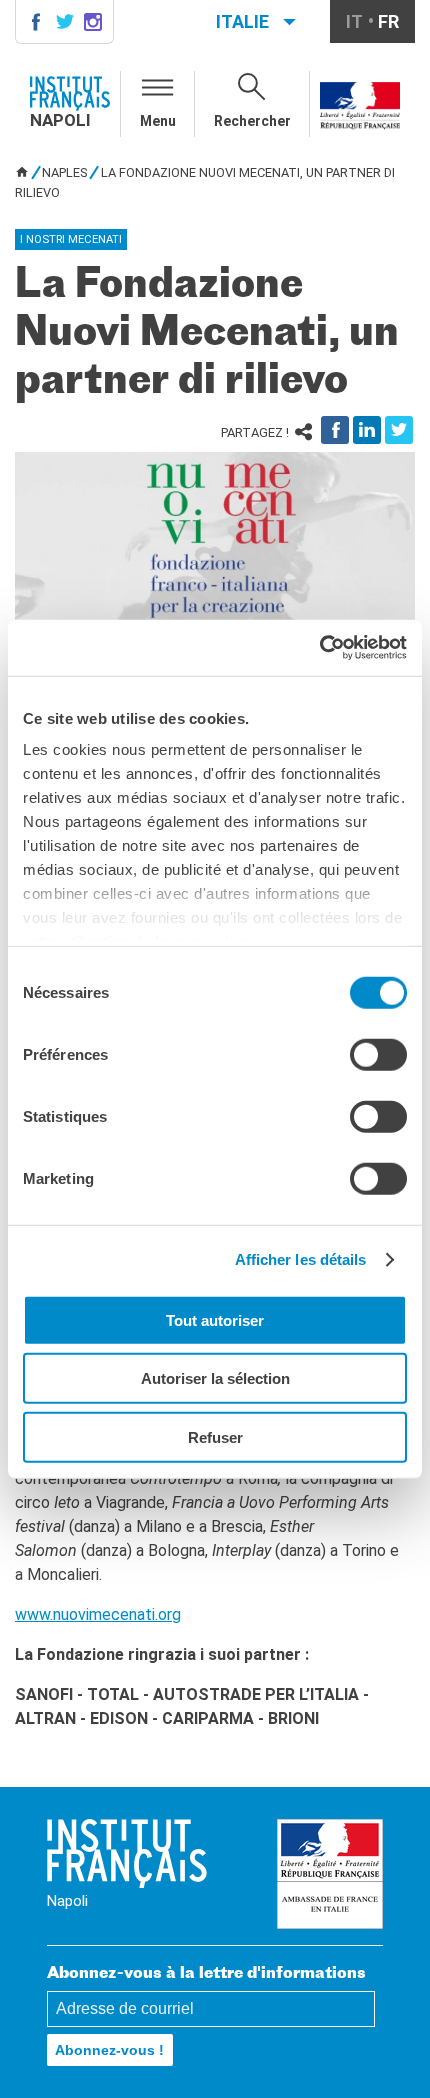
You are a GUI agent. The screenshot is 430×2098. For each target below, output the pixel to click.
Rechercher (252, 121)
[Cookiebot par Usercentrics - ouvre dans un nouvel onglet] (319, 648)
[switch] (378, 1054)
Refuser (215, 1436)
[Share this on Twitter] (399, 430)
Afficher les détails (301, 1259)
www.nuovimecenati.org (98, 1614)
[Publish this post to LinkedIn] (367, 430)
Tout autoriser (215, 1319)
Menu (158, 121)
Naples (64, 172)
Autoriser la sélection (215, 1378)
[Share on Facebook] (335, 430)
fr (388, 21)
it (354, 21)
